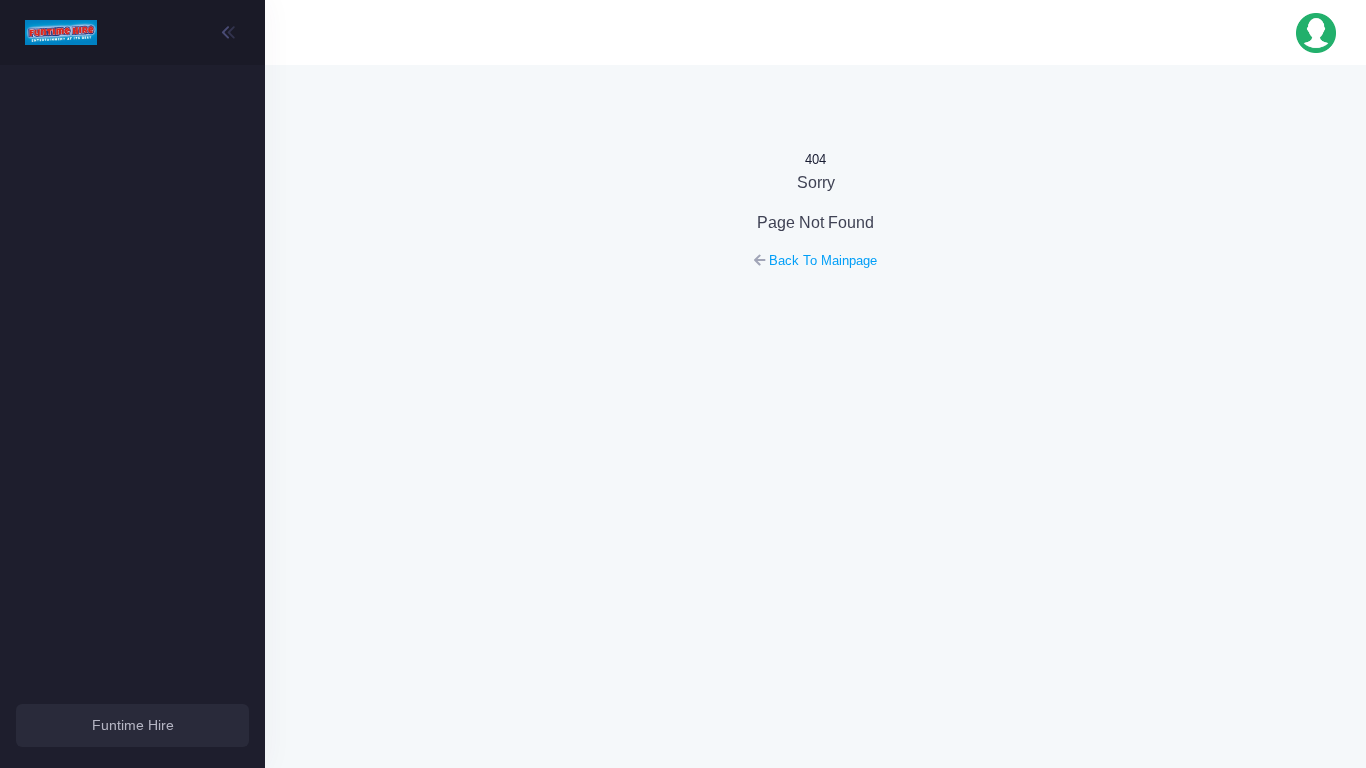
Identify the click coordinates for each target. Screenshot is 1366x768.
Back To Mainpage (821, 260)
